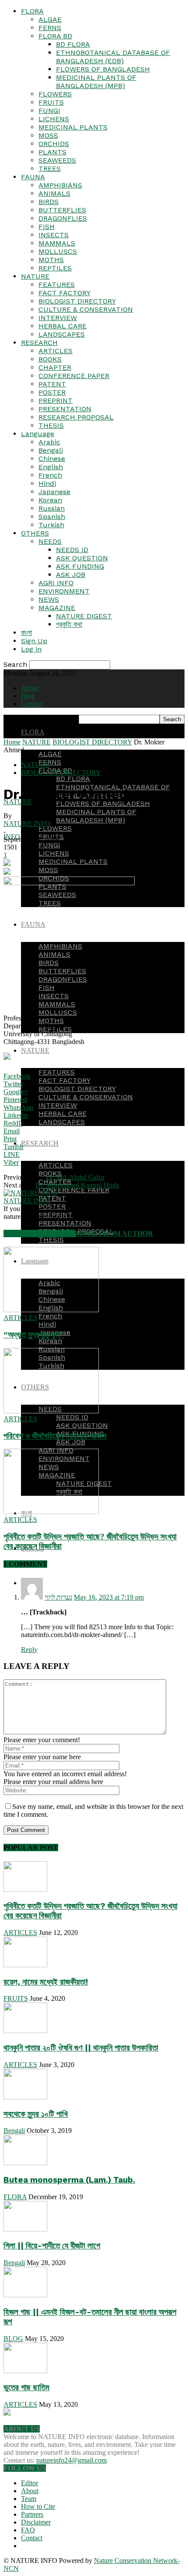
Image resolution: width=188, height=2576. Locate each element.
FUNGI (49, 111)
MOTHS (51, 260)
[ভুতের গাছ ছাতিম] (25, 2371)
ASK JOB (71, 575)
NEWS (49, 599)
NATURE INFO (27, 824)
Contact (32, 704)
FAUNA (33, 177)
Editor (30, 2483)
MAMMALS (57, 243)
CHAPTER (55, 367)
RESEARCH (39, 343)
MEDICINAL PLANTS (73, 127)
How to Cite (38, 2506)
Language (38, 434)
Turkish (51, 525)
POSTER (52, 392)
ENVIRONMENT (64, 591)
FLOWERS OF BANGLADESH (103, 69)
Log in (31, 649)
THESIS (51, 425)
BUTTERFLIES (62, 210)
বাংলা (26, 633)
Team (29, 2499)
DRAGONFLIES (63, 218)
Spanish (52, 517)
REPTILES (55, 268)
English (51, 467)
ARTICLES (56, 351)
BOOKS (50, 359)
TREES (50, 169)
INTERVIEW (58, 318)
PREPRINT (56, 401)
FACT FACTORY (64, 293)
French (50, 475)
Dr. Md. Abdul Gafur (75, 1177)
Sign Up (34, 641)
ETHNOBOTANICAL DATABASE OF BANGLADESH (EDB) (113, 57)
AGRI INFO (56, 583)
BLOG (13, 2339)
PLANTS (52, 152)
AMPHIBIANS (60, 185)
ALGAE (50, 19)
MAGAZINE (57, 608)
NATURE (35, 276)
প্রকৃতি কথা (69, 624)
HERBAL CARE (63, 326)
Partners (32, 2514)
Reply (29, 1650)
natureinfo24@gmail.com (71, 2460)
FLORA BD (55, 36)
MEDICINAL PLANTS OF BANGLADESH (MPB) (96, 82)
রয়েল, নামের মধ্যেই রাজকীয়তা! (46, 1982)
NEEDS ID (72, 550)
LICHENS (54, 119)
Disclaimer (36, 2522)
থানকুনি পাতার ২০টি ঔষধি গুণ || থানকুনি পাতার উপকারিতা (81, 2048)
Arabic (49, 442)
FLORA (32, 11)
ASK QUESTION (82, 558)
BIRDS (49, 202)
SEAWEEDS (57, 160)
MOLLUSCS (58, 251)
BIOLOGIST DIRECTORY (77, 301)
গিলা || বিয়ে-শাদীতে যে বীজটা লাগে (52, 2246)
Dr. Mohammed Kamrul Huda (77, 1185)
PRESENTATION (65, 409)
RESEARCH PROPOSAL (76, 417)
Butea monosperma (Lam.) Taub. (69, 2180)
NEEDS (50, 541)
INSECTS (54, 235)
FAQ (28, 2530)
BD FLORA (73, 44)
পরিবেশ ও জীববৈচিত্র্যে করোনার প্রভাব (55, 1436)
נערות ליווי (58, 1597)
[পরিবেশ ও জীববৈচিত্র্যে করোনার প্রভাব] (51, 1411)
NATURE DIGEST (84, 616)
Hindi (47, 483)
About (30, 688)
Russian (52, 508)
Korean (50, 500)
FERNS (50, 28)
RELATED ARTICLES (40, 1233)
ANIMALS (54, 193)
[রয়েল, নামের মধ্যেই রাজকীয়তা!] (25, 1965)
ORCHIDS (54, 144)
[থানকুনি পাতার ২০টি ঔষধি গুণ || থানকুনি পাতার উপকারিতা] (25, 2031)
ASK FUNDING (80, 566)
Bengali (51, 450)
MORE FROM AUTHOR (114, 1233)
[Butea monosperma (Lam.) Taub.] (25, 2163)
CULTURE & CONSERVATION (86, 309)
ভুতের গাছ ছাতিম (26, 2388)
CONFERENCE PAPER (74, 376)
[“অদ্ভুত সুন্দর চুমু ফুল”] (51, 1310)
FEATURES (57, 285)
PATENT (52, 384)
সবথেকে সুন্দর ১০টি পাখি (36, 2114)
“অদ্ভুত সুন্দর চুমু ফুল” (34, 1335)
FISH (47, 227)
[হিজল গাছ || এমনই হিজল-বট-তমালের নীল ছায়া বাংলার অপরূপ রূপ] (25, 2295)
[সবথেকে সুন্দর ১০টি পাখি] (25, 2097)
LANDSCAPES (62, 334)
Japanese (54, 492)
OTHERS (35, 533)
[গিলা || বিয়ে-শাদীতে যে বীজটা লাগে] (25, 2229)
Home (12, 742)
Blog (28, 696)
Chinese (52, 459)
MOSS (48, 135)
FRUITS (51, 102)
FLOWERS (55, 94)
